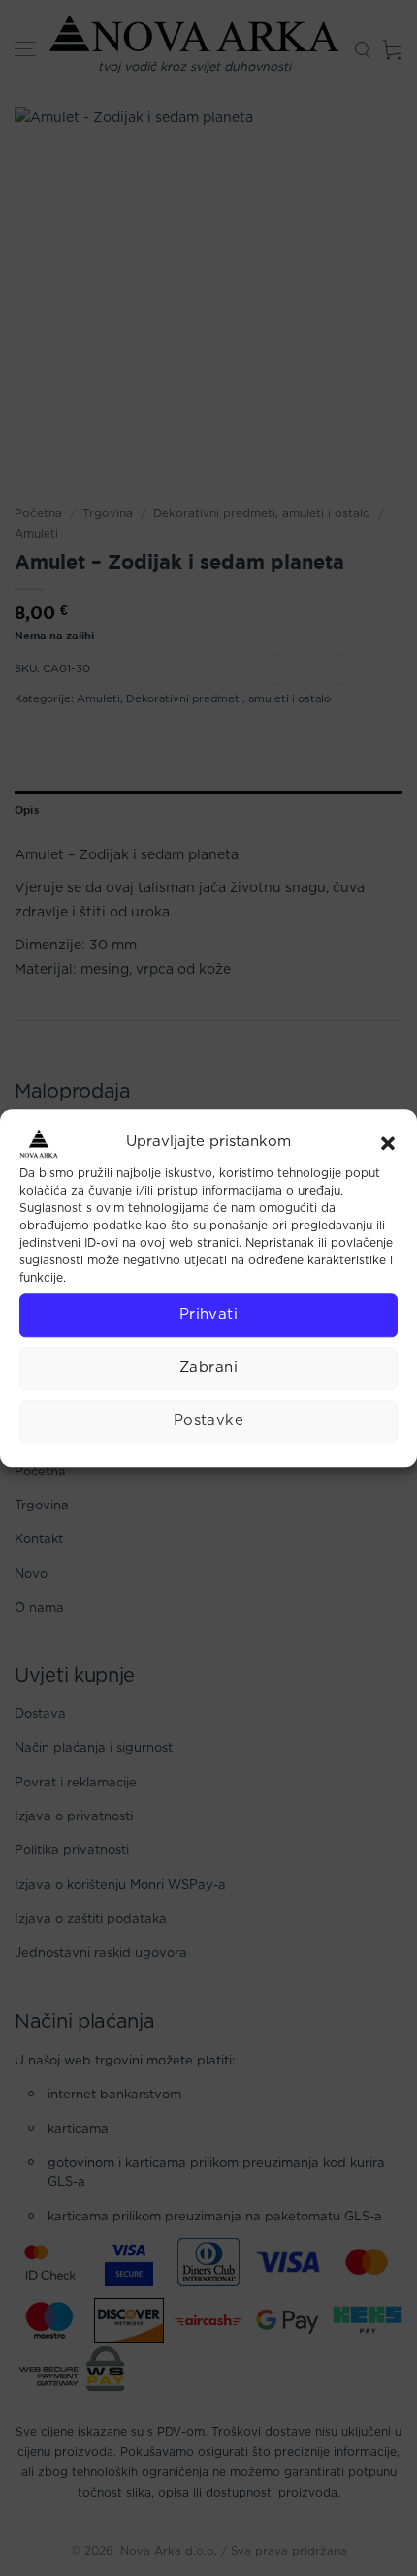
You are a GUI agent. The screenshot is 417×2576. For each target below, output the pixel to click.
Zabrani (208, 1367)
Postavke (209, 1421)
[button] (388, 1143)
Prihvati (209, 1314)
